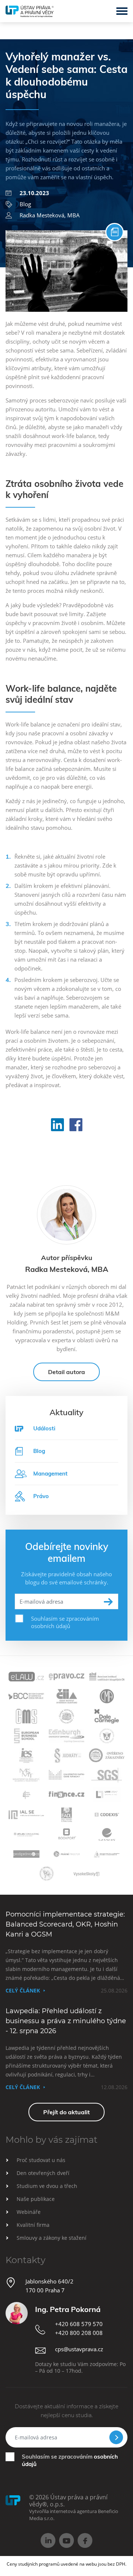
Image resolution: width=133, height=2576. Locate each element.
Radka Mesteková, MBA (50, 215)
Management (50, 1474)
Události (44, 1428)
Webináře (29, 2212)
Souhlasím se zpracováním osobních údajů (65, 1622)
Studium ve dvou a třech (47, 2186)
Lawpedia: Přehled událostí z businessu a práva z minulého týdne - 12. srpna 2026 (66, 2021)
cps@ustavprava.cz (79, 2349)
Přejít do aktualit (66, 2112)
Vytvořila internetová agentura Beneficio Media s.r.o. (74, 2515)
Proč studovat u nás (41, 2160)
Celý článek (23, 1990)
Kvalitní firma (33, 2225)
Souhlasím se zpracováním (70, 2460)
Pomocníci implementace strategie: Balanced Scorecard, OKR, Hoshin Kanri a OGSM (65, 1924)
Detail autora (66, 1372)
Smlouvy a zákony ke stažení (52, 2238)
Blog (25, 204)
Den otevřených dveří (43, 2173)
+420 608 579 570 (79, 2324)
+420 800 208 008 (79, 2333)
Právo (41, 1496)
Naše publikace (36, 2199)
